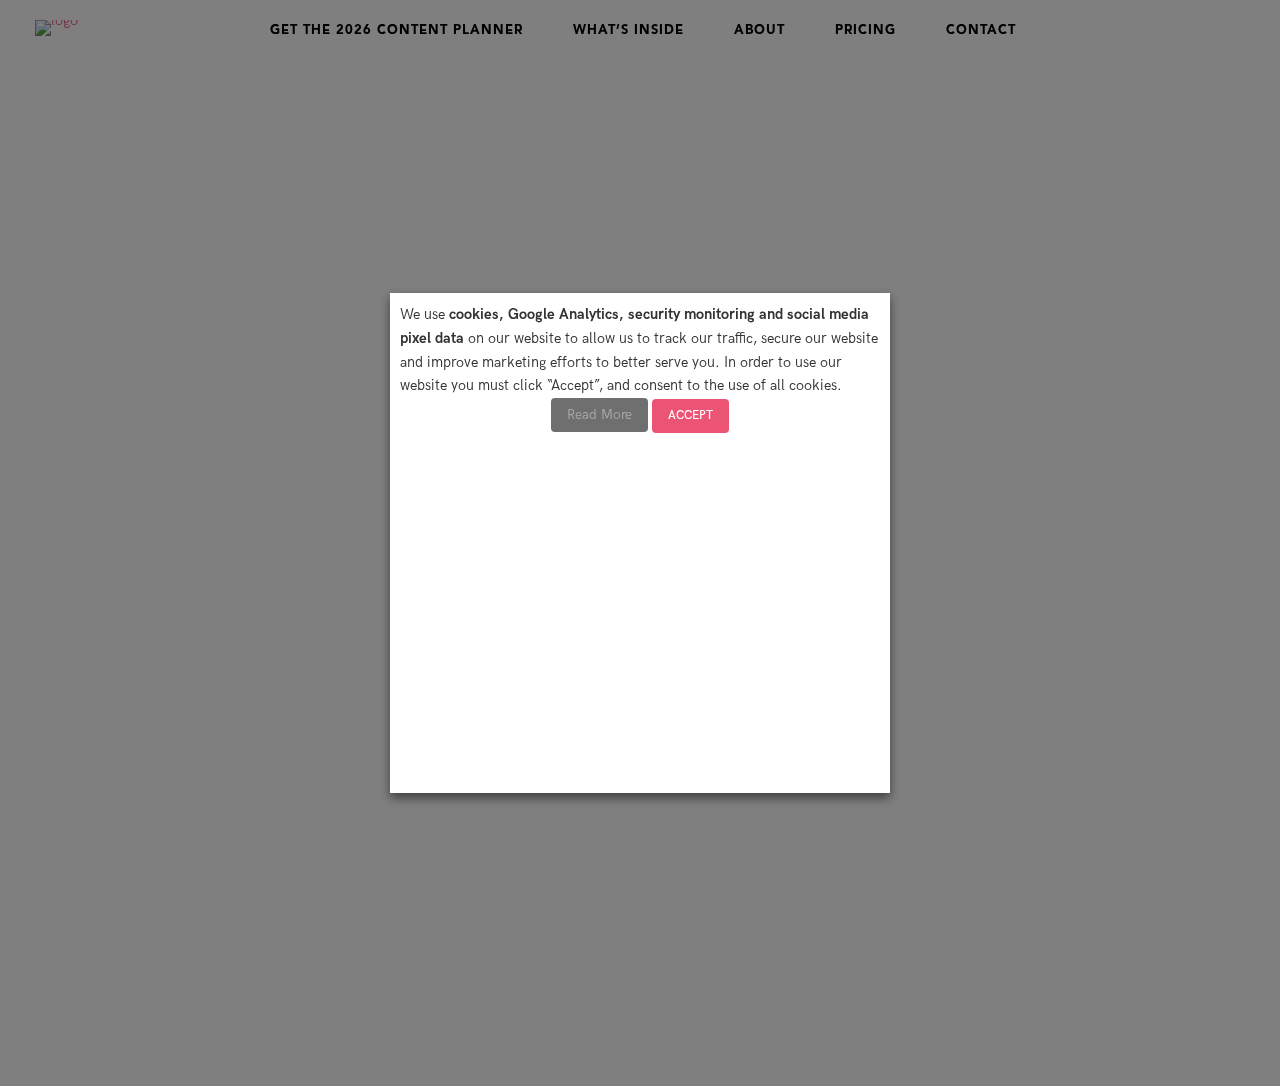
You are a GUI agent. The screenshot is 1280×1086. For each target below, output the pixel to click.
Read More (599, 414)
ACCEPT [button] (690, 415)
